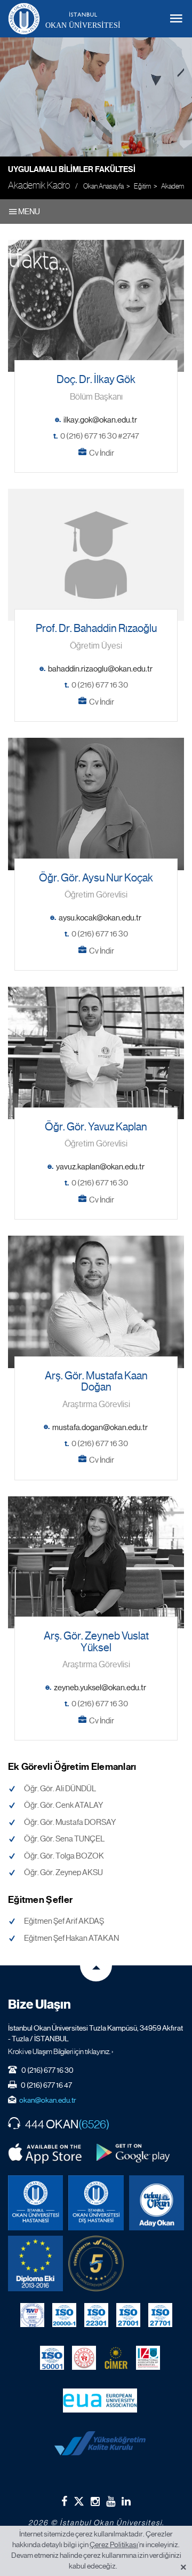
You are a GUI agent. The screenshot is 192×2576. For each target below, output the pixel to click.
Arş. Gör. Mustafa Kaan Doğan (96, 1382)
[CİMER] (116, 2358)
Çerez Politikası (114, 2544)
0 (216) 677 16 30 (100, 685)
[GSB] (84, 2358)
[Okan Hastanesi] (35, 2203)
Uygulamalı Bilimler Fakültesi (72, 169)
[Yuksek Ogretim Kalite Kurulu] (96, 2263)
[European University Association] (100, 2401)
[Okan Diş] (96, 2203)
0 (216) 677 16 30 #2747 (100, 436)
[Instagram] (95, 2501)
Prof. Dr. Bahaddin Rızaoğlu (96, 629)
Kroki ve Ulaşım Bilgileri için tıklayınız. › (61, 2051)
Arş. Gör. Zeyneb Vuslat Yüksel (96, 1642)
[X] (79, 2499)
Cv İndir (102, 453)
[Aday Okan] (157, 2203)
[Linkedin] (126, 2501)
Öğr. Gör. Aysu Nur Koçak (96, 878)
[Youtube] (111, 2501)
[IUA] (148, 2358)
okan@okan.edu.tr (48, 2100)
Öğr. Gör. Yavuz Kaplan (96, 1127)
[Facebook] (64, 2501)
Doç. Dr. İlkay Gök (96, 380)
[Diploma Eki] (35, 2263)
